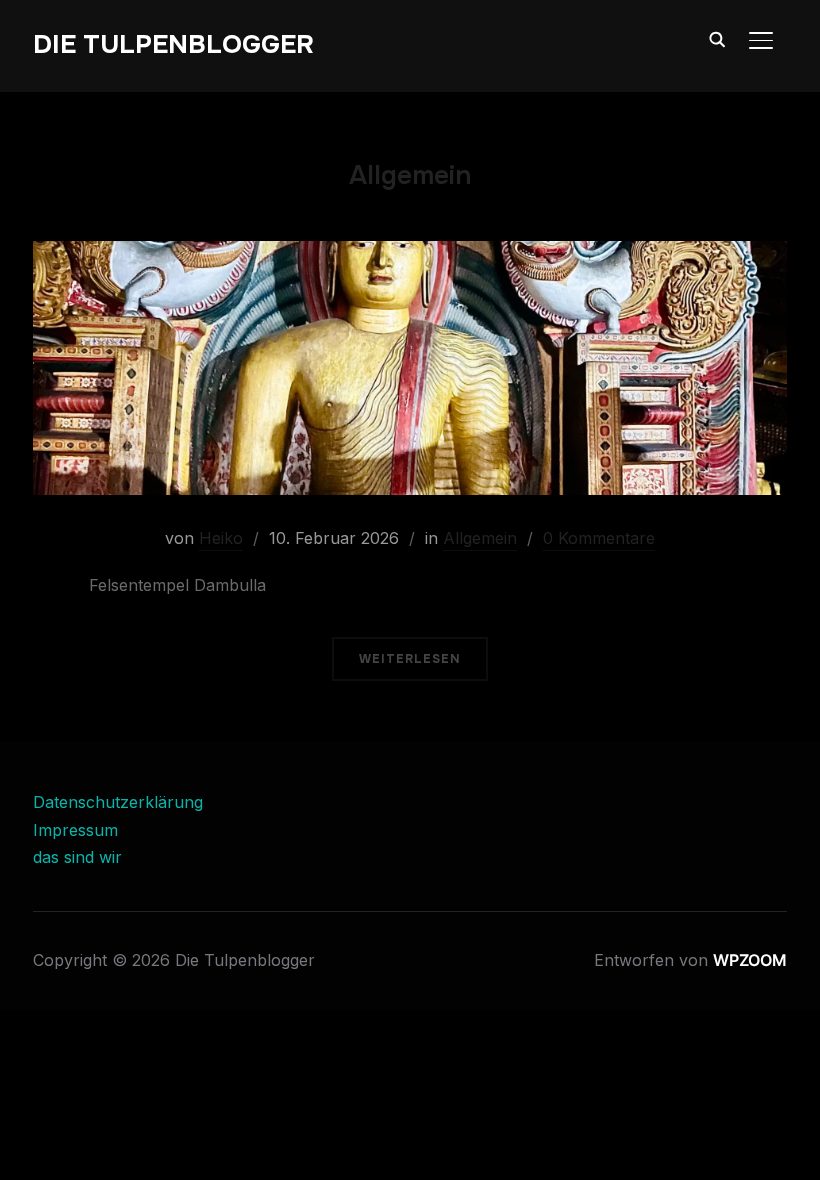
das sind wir (77, 857)
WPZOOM (750, 960)
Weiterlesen (410, 659)
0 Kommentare (599, 538)
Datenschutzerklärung (118, 802)
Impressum (75, 830)
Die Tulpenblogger (173, 44)
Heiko (221, 538)
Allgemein (480, 538)
